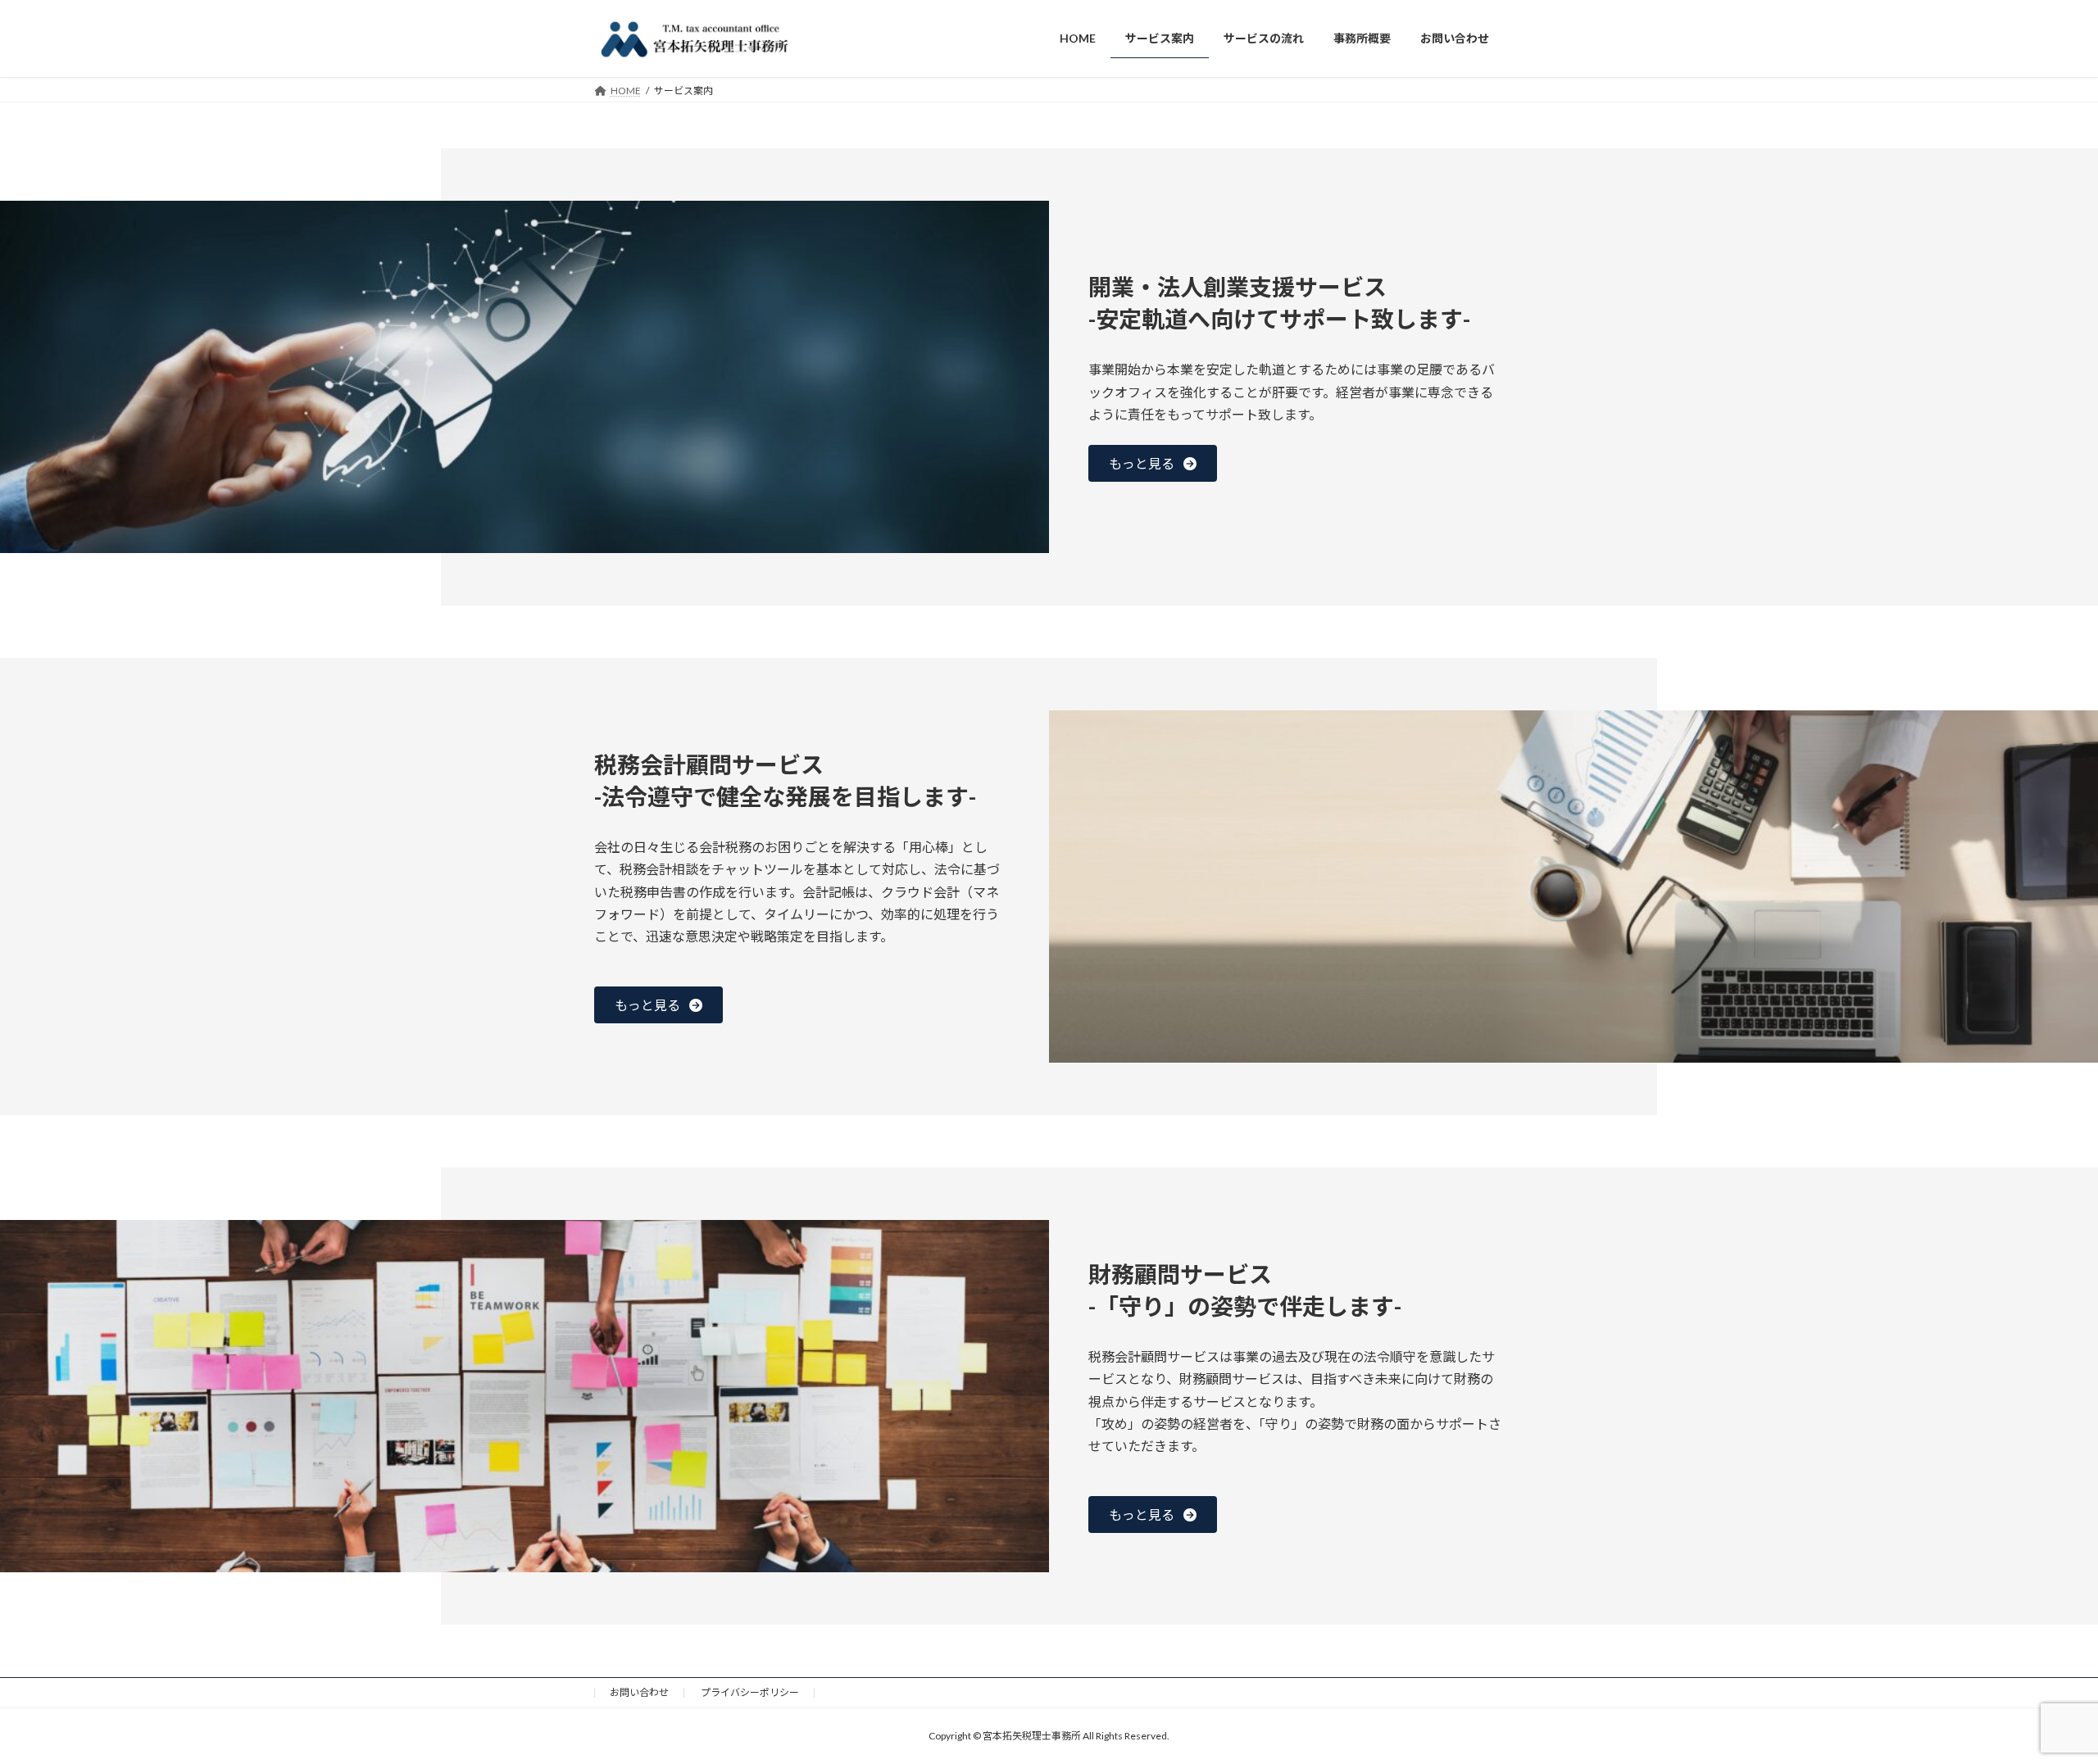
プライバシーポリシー (750, 1692)
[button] (1153, 463)
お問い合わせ (639, 1692)
